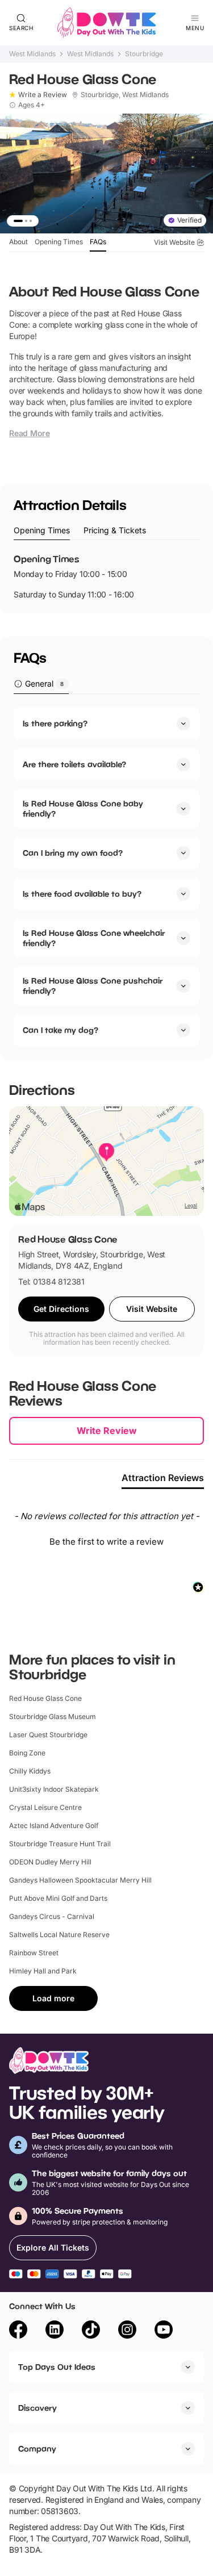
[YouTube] (164, 2331)
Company (37, 2449)
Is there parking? (55, 723)
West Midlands (32, 54)
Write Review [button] (107, 1431)
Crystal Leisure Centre (45, 1807)
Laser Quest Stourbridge (48, 1735)
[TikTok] (91, 2331)
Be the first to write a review (106, 1542)
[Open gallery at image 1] (106, 173)
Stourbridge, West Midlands (125, 95)
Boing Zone (27, 1753)
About (18, 242)
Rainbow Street (34, 1953)
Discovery (37, 2408)
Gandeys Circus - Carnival (52, 1916)
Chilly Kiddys (30, 1771)
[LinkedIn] (55, 2331)
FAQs (98, 242)
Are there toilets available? (74, 764)
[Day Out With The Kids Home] (107, 23)
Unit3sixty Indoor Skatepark (54, 1789)
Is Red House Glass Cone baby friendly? (83, 808)
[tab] (42, 531)
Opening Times (59, 242)
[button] (106, 1540)
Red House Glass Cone (45, 1698)
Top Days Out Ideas (57, 2367)
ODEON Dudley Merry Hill (50, 1862)
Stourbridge (144, 54)
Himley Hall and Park (43, 1971)
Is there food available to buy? (82, 894)
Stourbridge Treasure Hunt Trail (60, 1844)
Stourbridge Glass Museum (53, 1716)
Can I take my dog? (60, 1030)
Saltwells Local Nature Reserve (59, 1935)
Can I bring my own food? (73, 853)
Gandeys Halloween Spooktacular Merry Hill (80, 1880)
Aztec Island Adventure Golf (54, 1826)
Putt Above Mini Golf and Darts (58, 1898)
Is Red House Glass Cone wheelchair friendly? (94, 938)
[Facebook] (18, 2331)
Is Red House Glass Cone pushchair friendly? (93, 986)
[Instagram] (127, 2331)
